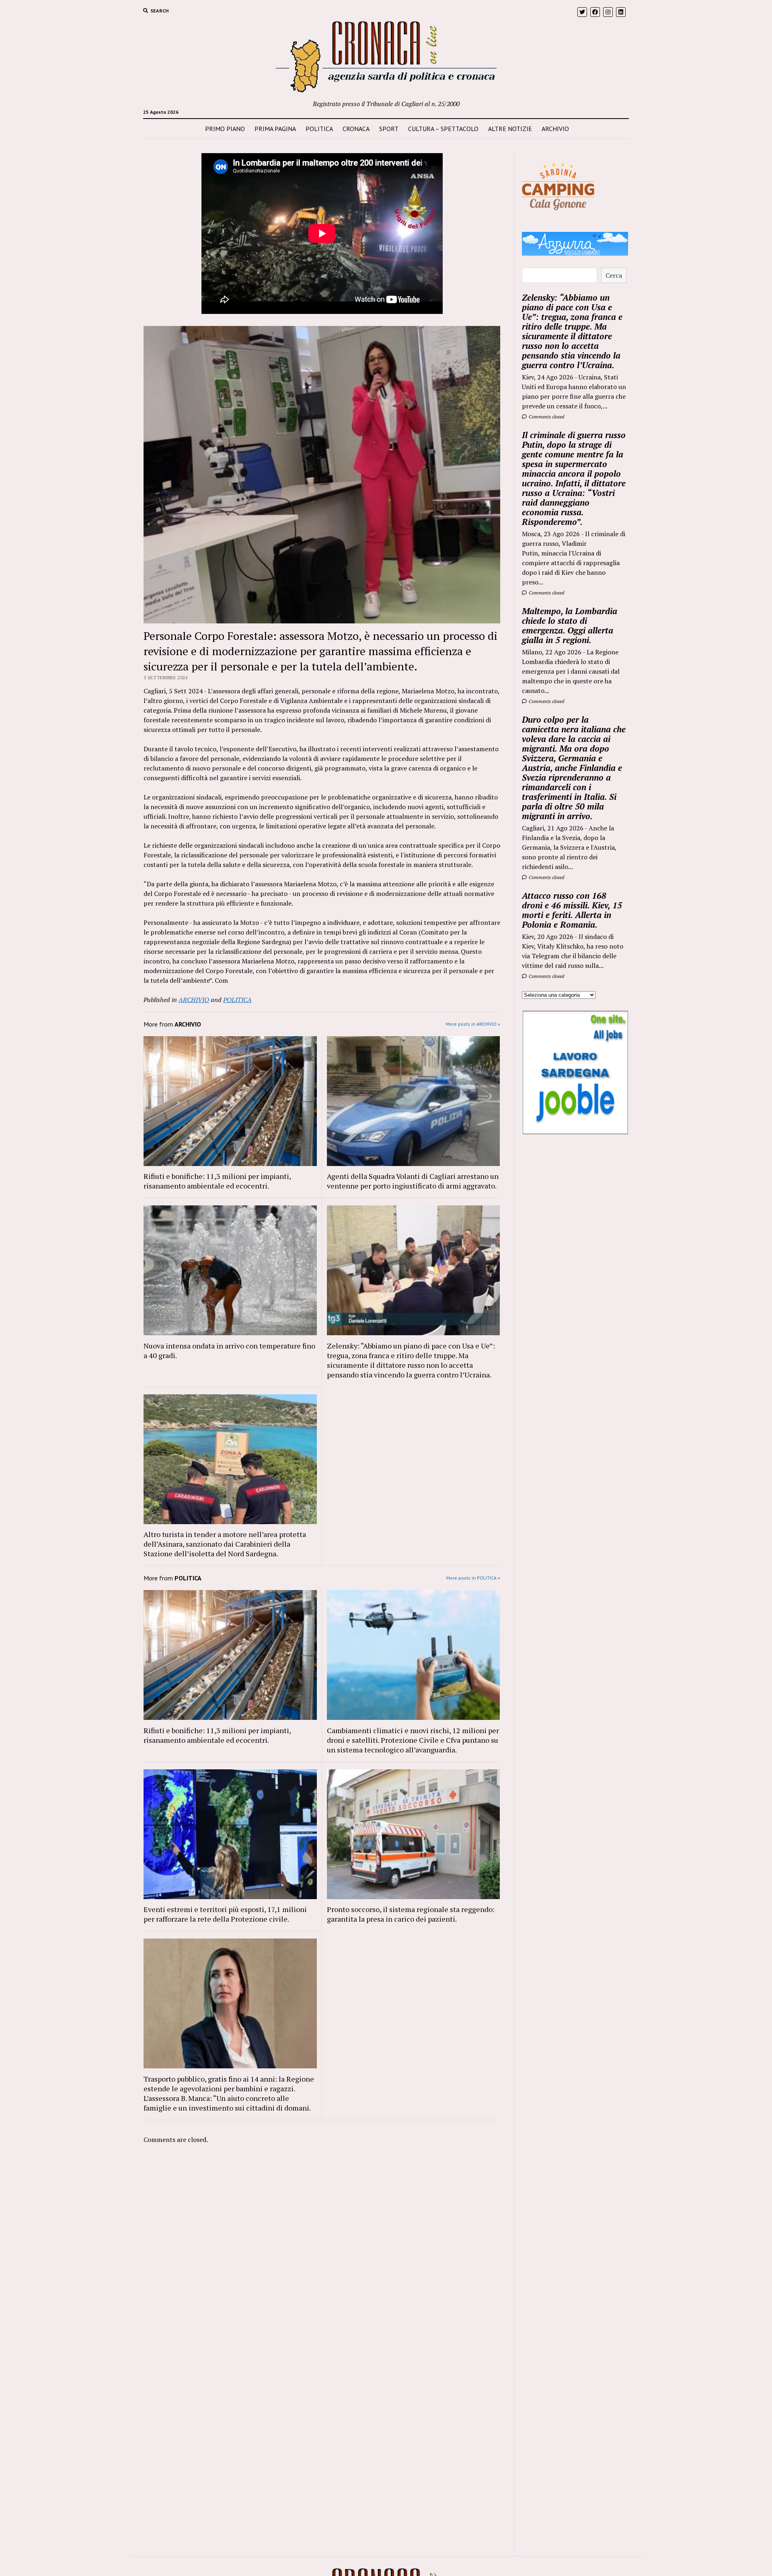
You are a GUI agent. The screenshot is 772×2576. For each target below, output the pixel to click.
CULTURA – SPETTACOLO (443, 129)
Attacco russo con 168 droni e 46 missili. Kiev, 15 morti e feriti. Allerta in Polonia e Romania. (572, 910)
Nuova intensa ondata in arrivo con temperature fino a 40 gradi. (229, 1351)
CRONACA (356, 129)
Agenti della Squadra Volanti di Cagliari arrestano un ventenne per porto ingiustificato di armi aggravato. (413, 1181)
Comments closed (546, 417)
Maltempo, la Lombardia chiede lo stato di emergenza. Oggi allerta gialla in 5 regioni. (570, 625)
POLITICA (319, 129)
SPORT (389, 129)
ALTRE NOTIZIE (510, 129)
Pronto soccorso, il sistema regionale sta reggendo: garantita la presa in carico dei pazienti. (411, 1914)
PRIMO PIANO (225, 129)
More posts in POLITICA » (473, 1578)
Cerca (614, 275)
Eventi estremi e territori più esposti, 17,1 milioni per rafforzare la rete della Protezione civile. (225, 1914)
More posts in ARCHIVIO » (473, 1024)
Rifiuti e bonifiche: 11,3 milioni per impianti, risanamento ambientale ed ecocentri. (217, 1181)
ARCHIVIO (555, 129)
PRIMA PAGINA (275, 129)
